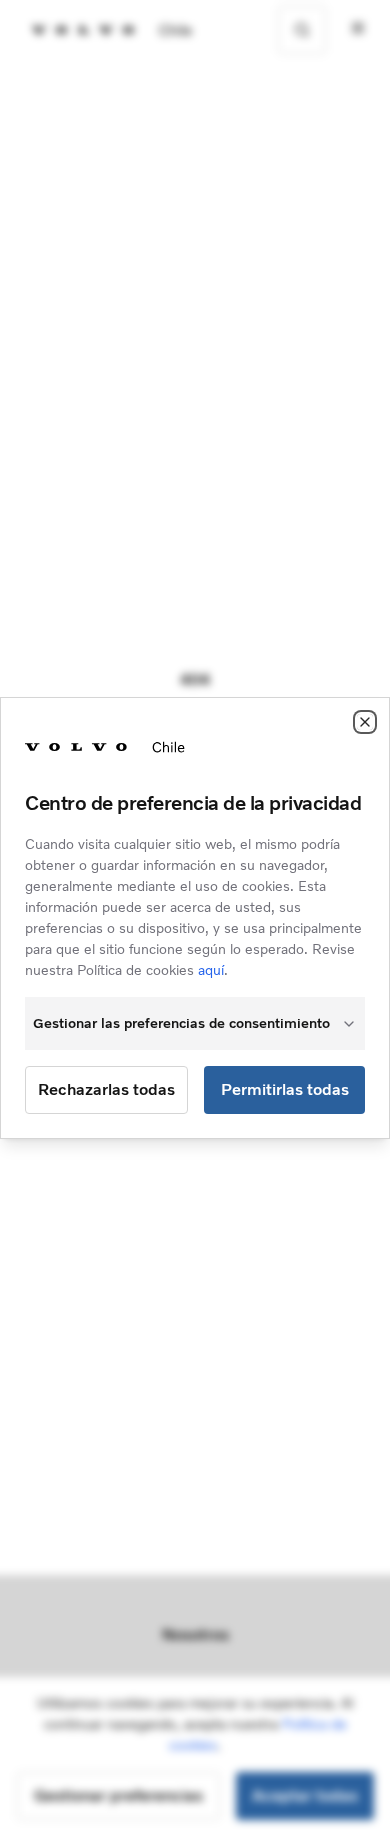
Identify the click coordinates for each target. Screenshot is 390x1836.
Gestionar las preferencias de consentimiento (181, 1023)
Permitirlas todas (285, 1089)
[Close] (365, 722)
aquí (211, 970)
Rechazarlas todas (106, 1089)
